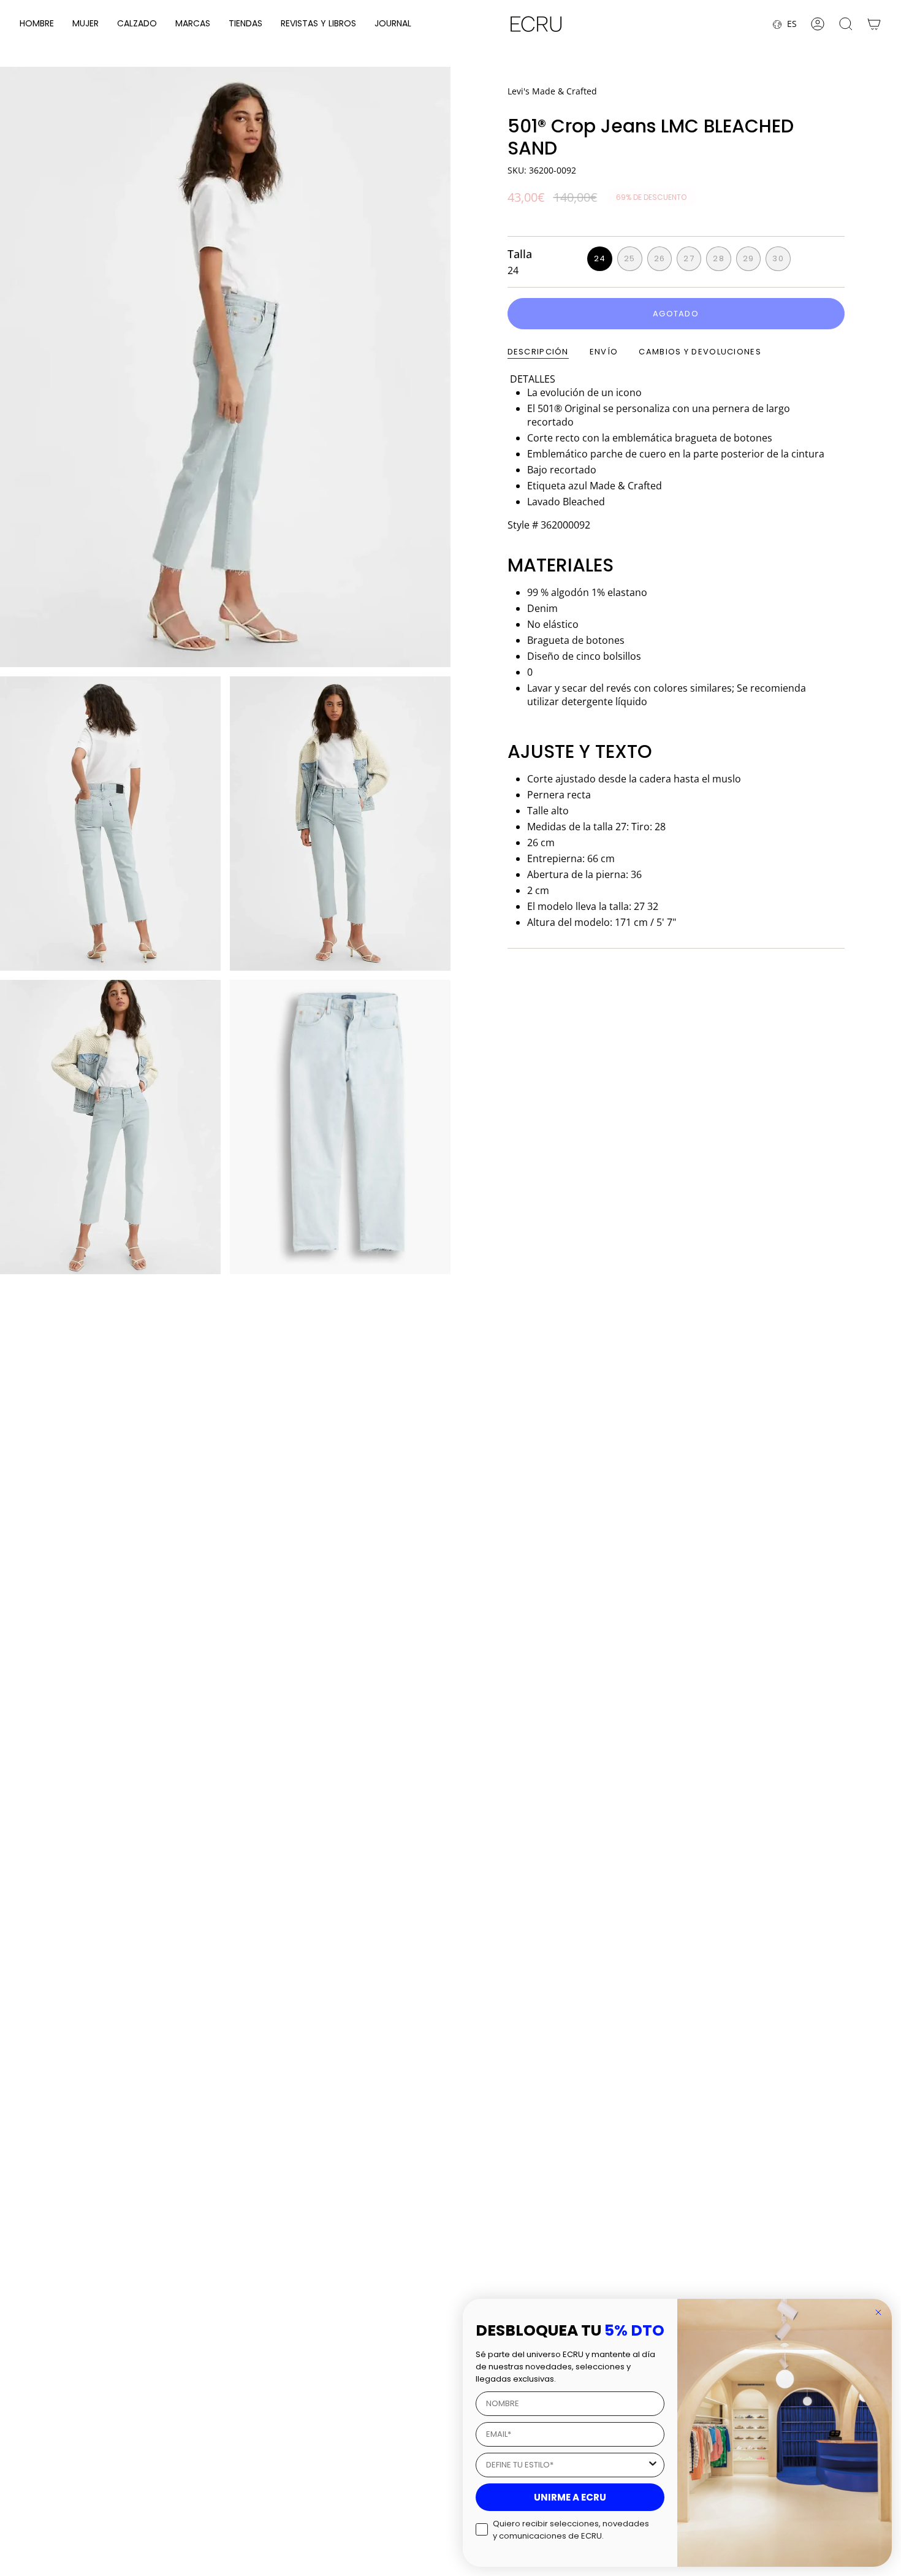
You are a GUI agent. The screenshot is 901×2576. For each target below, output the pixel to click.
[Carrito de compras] (874, 24)
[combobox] (566, 2465)
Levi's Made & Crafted (552, 91)
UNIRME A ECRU (570, 2497)
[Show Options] (653, 2465)
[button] (37, 24)
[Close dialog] (878, 2312)
